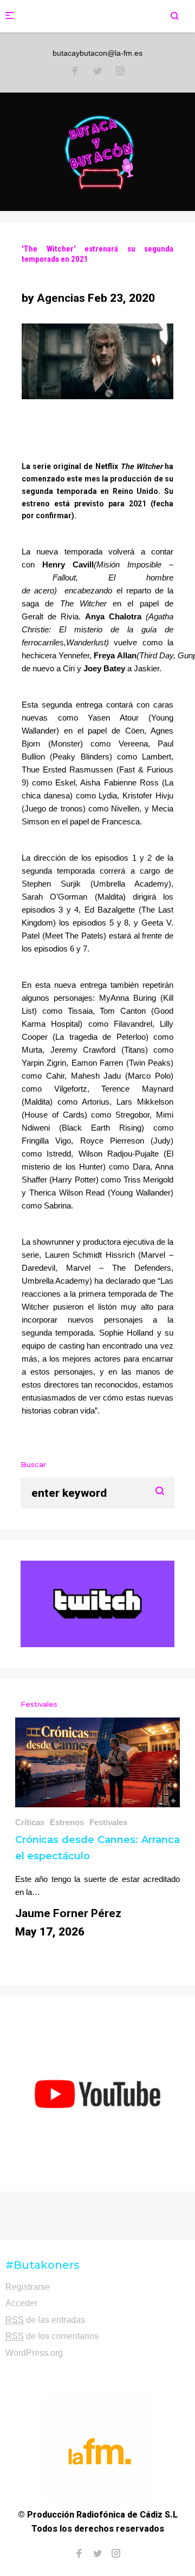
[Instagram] (120, 72)
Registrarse (28, 2287)
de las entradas (45, 2320)
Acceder (21, 2303)
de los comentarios (52, 2336)
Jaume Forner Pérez (68, 1913)
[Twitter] (97, 72)
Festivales (108, 1822)
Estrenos (67, 1822)
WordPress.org (34, 2353)
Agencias (61, 298)
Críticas (30, 1822)
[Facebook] (75, 72)
